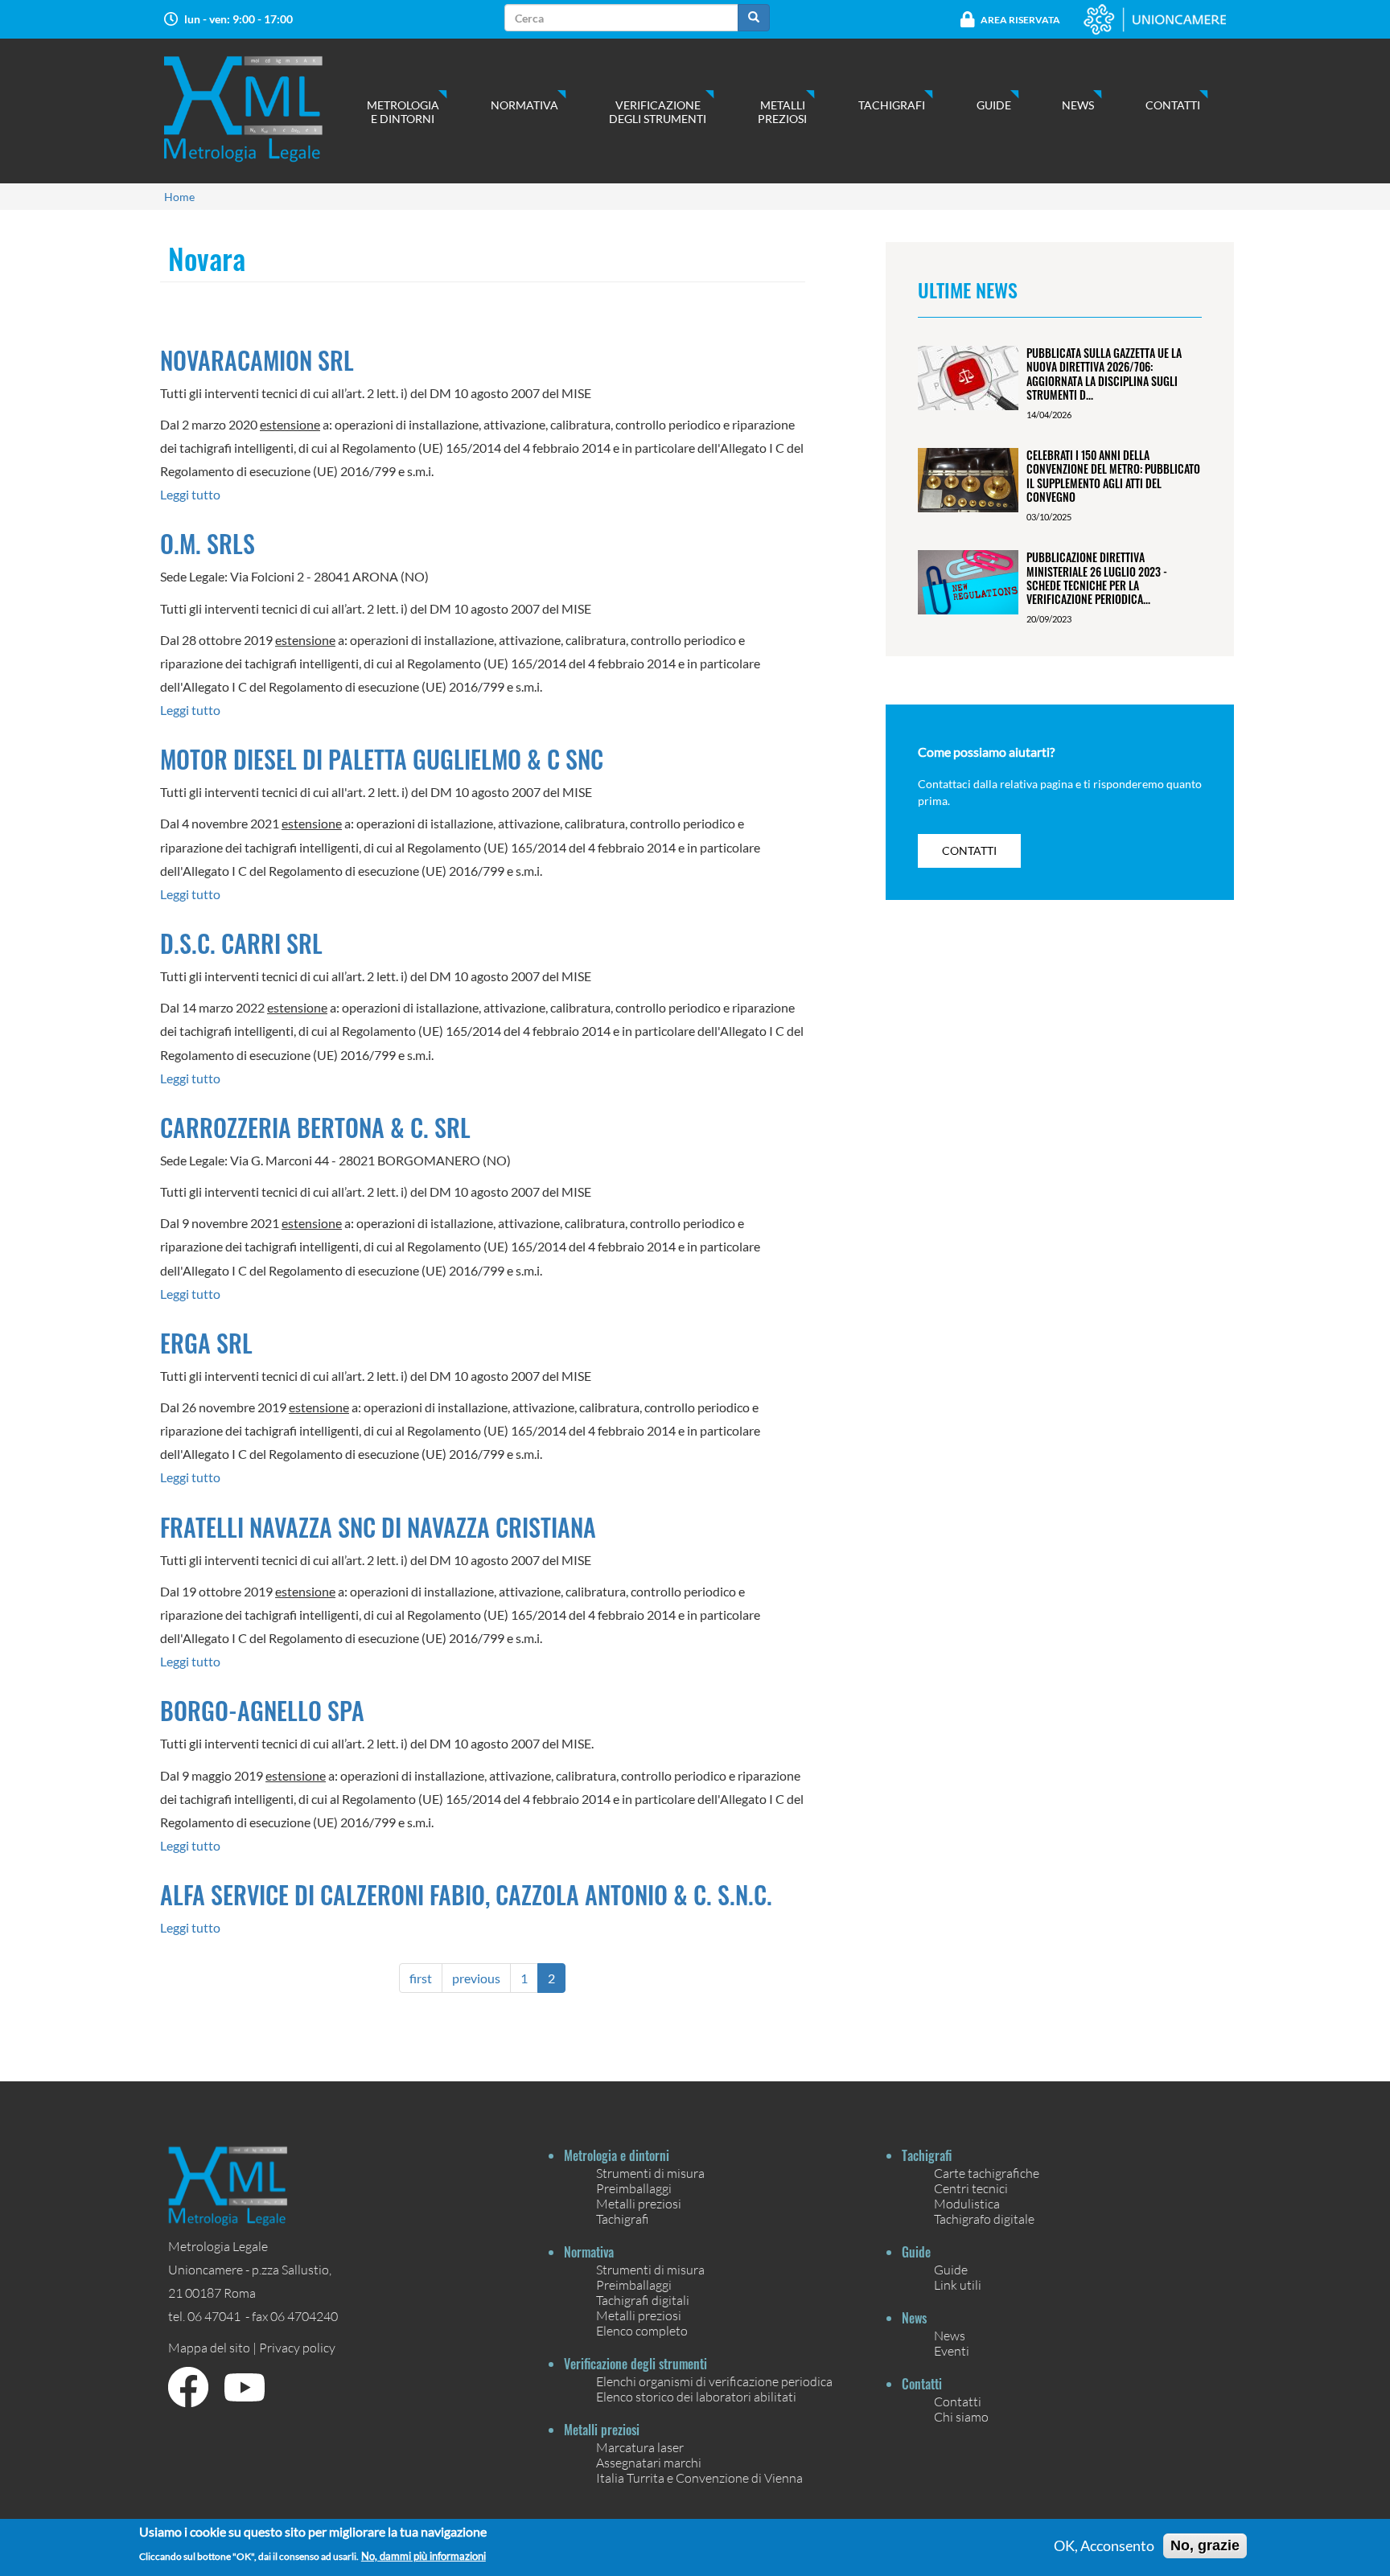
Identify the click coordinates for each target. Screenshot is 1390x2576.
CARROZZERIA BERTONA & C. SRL (315, 1127)
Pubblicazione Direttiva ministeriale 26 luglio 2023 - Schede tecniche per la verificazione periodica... (1097, 578)
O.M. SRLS (208, 543)
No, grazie (1205, 2545)
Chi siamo (961, 2416)
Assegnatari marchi (649, 2462)
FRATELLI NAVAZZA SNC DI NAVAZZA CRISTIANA (378, 1527)
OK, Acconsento (1104, 2546)
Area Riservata (1020, 20)
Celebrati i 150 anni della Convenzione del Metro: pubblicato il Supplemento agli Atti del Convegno (1113, 476)
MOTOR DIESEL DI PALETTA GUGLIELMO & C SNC (382, 759)
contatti (969, 850)
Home (179, 197)
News (1078, 105)
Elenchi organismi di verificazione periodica (714, 2381)
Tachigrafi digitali (643, 2300)
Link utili (958, 2284)
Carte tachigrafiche (987, 2173)
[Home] (259, 109)
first (421, 1978)
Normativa (524, 105)
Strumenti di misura (650, 2173)
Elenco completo (642, 2330)
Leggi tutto (190, 494)
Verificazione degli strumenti (658, 112)
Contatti (1173, 105)
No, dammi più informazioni (424, 2555)
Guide (994, 105)
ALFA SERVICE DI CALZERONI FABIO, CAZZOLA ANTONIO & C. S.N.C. (466, 1894)
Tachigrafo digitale (984, 2219)
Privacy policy (297, 2347)
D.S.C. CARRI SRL (241, 943)
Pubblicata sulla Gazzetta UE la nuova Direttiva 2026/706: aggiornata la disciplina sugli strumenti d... (1104, 374)
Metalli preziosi (782, 112)
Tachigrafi (892, 105)
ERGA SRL (206, 1343)
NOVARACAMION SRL (257, 360)
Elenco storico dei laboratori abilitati (696, 2396)
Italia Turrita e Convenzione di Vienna (699, 2477)
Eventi (952, 2350)
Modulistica (967, 2203)
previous (476, 1978)
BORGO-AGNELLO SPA (262, 1710)
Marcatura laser (640, 2447)
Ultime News (968, 290)
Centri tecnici (971, 2188)
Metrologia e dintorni (403, 112)
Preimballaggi (634, 2188)
